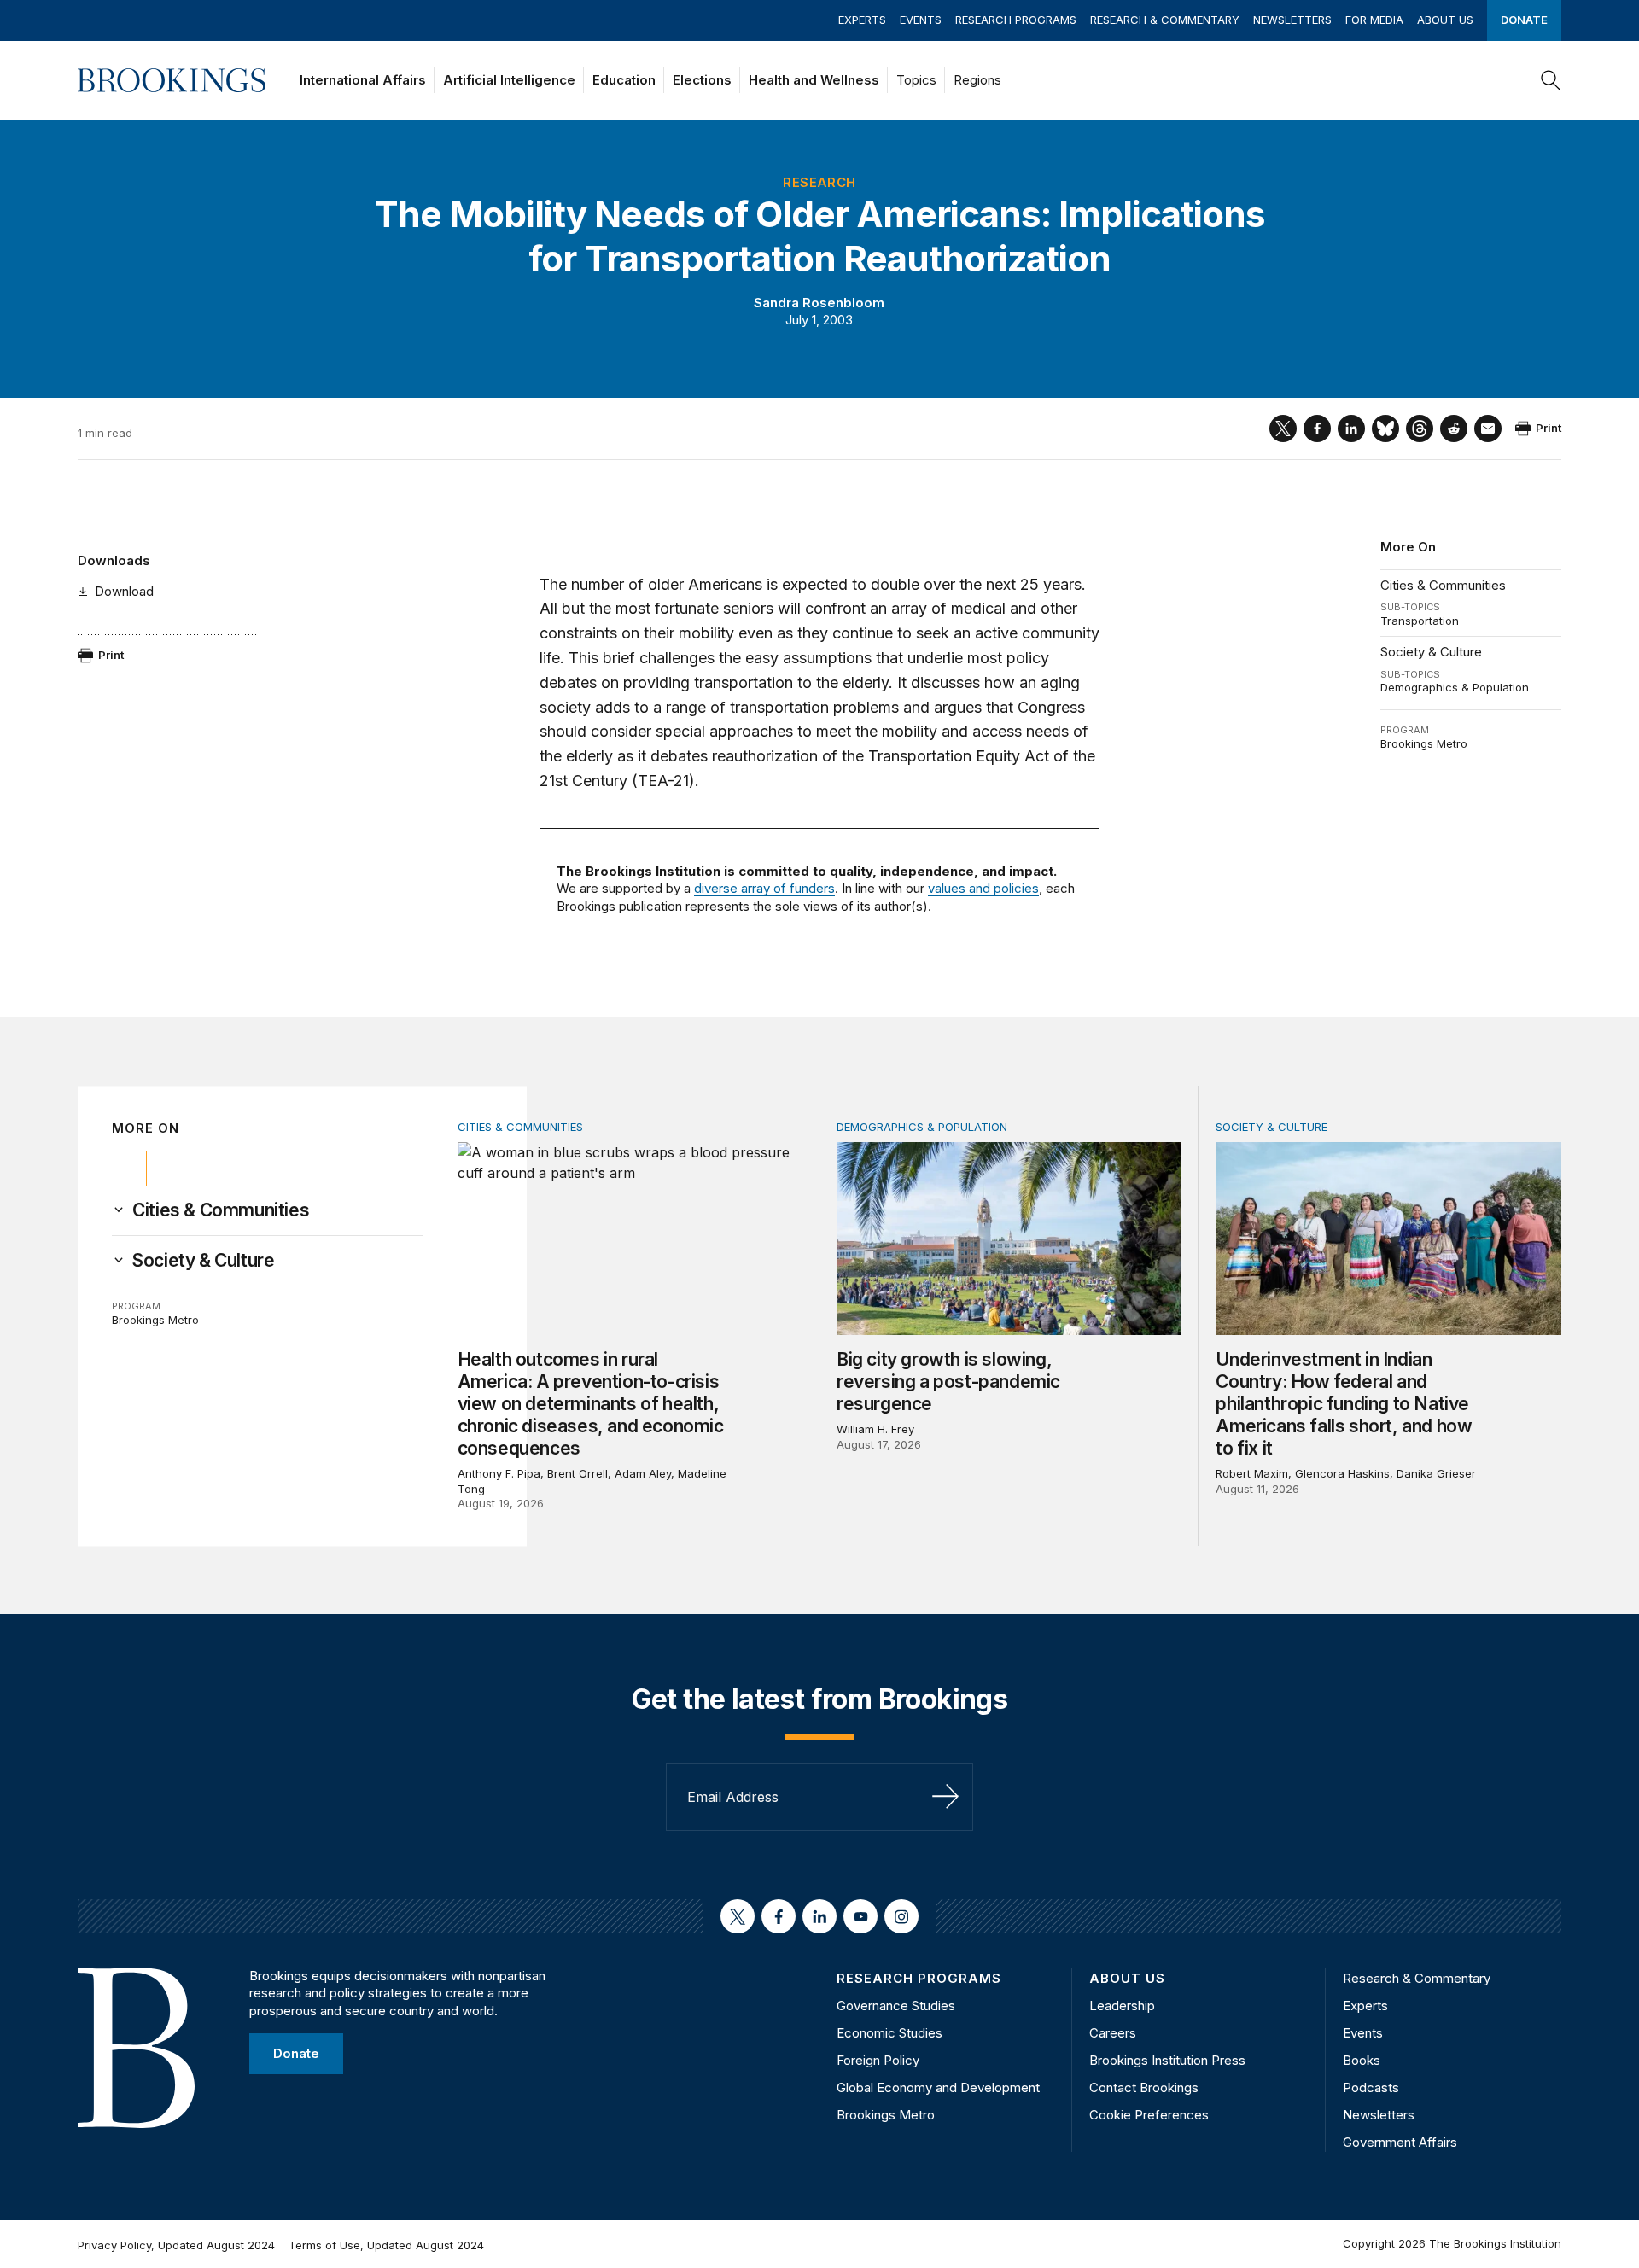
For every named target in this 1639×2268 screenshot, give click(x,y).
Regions (977, 80)
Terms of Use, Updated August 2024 (386, 2245)
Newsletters (1292, 20)
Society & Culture (1431, 652)
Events (921, 20)
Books (1362, 2060)
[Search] (1551, 80)
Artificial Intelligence (509, 80)
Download (124, 591)
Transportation (1420, 621)
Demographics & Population (1455, 687)
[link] (221, 1210)
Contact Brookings (1144, 2087)
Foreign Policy (878, 2060)
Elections (702, 80)
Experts (862, 20)
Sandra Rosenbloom (819, 303)
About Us (1445, 20)
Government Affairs (1400, 2142)
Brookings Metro (1424, 743)
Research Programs (1016, 20)
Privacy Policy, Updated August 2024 (176, 2245)
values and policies (983, 888)
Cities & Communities (1443, 585)
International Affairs (363, 80)
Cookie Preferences (1149, 2115)
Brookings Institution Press (1167, 2060)
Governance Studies (896, 2006)
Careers (1113, 2033)
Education (624, 80)
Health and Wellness (814, 80)
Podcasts (1371, 2087)
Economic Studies (889, 2033)
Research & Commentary (1165, 20)
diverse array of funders (764, 888)
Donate (1524, 20)
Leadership (1122, 2006)
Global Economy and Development (938, 2087)
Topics (916, 80)
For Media (1374, 20)
